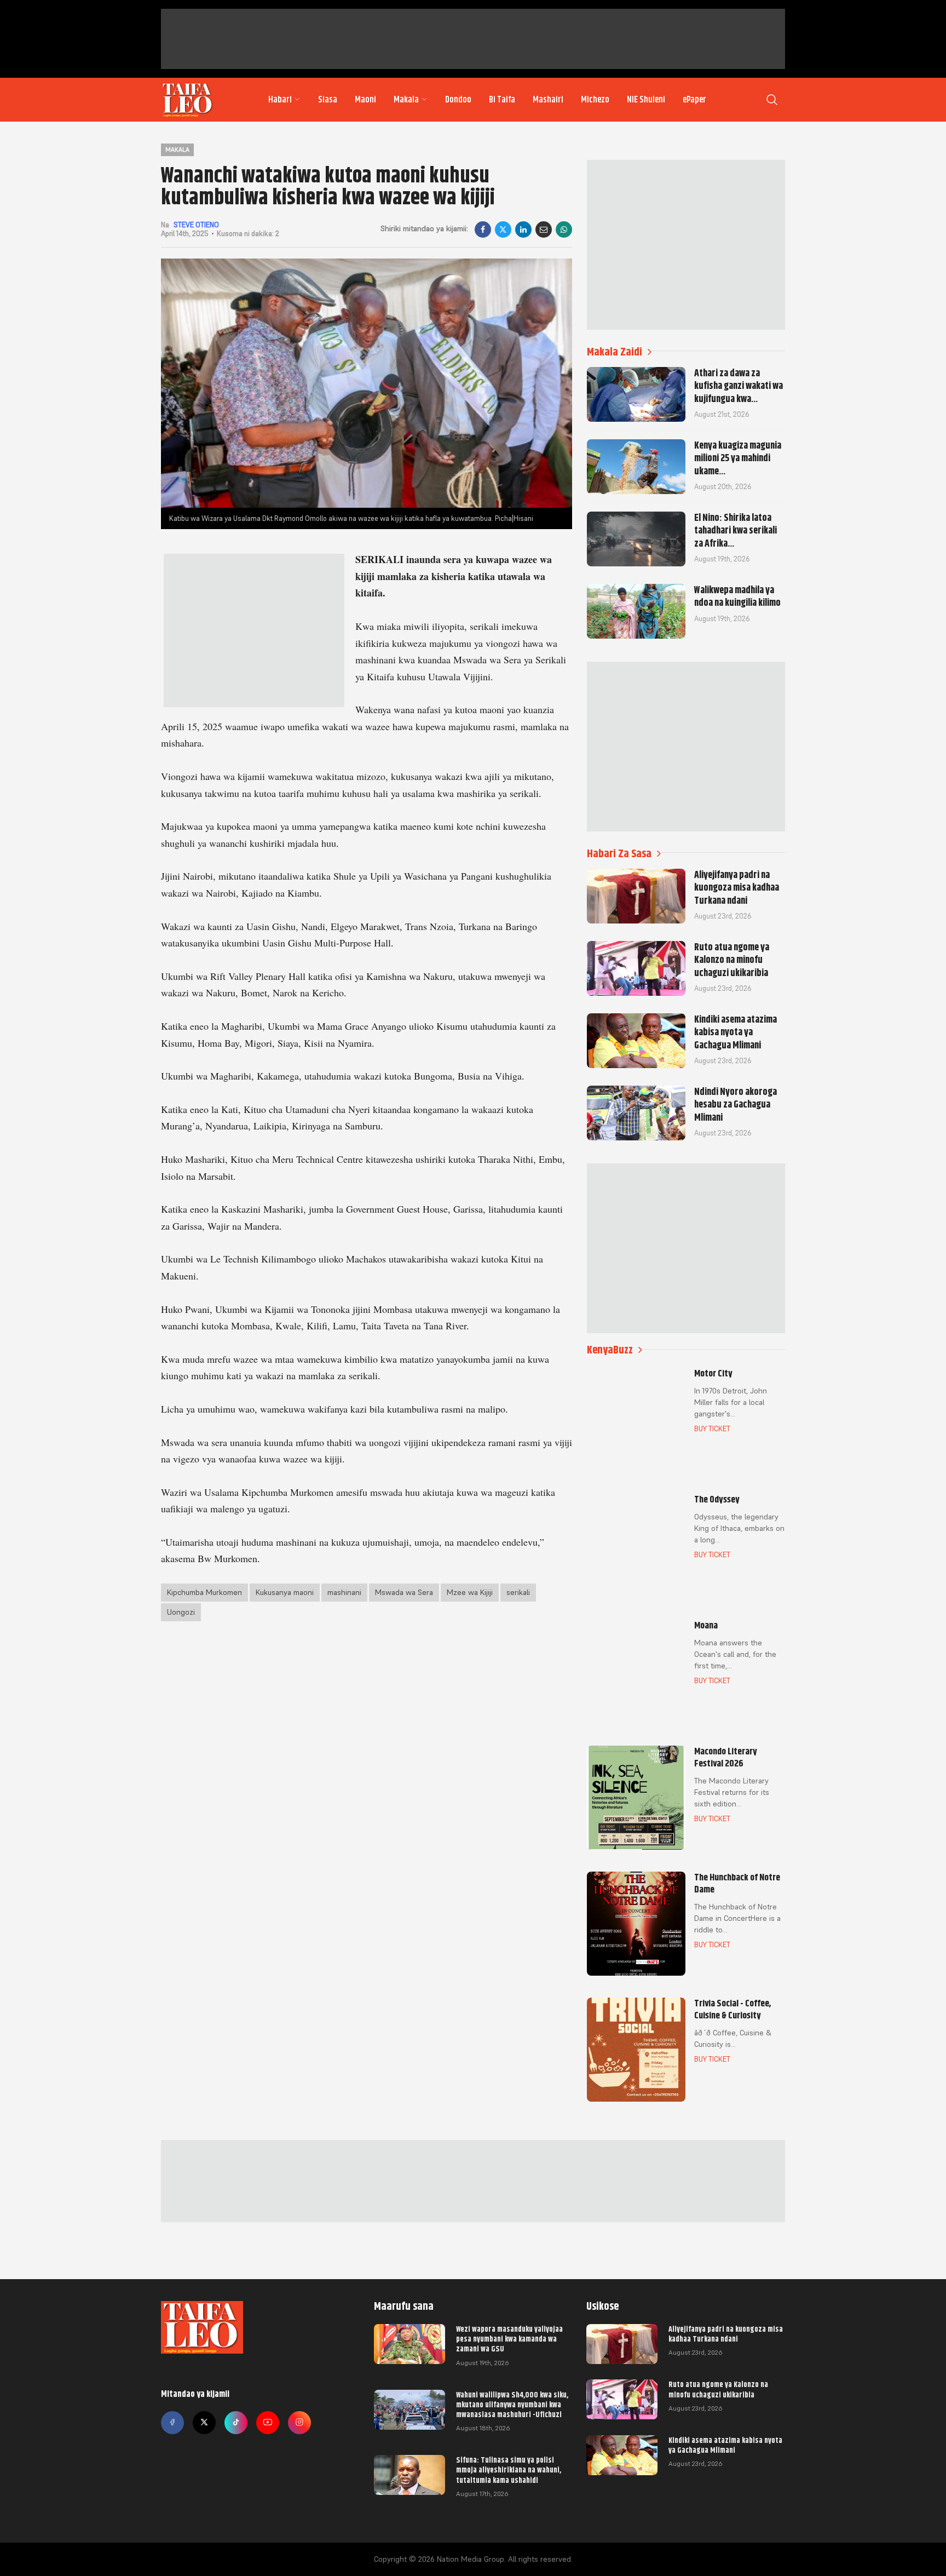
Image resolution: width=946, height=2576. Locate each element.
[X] (503, 230)
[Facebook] (483, 230)
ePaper (694, 100)
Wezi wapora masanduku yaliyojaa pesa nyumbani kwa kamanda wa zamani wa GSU (509, 2339)
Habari (280, 100)
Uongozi (181, 1612)
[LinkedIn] (523, 230)
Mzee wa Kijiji (470, 1592)
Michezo (595, 100)
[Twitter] (204, 2423)
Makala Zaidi (615, 352)
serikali (518, 1592)
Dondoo (458, 100)
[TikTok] (236, 2423)
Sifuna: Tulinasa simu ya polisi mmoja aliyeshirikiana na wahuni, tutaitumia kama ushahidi (509, 2470)
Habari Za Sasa (619, 854)
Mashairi (548, 100)
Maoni (365, 100)
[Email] (544, 230)
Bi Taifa (502, 100)
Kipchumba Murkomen (204, 1592)
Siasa (328, 100)
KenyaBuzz (610, 1350)
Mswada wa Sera (404, 1592)
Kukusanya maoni (285, 1592)
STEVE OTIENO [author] (196, 225)
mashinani (344, 1592)
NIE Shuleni (646, 100)
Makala (406, 100)
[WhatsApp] (564, 230)
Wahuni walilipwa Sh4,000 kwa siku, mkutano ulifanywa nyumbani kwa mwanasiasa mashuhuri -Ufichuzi (512, 2405)
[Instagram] (299, 2423)
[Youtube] (268, 2423)
